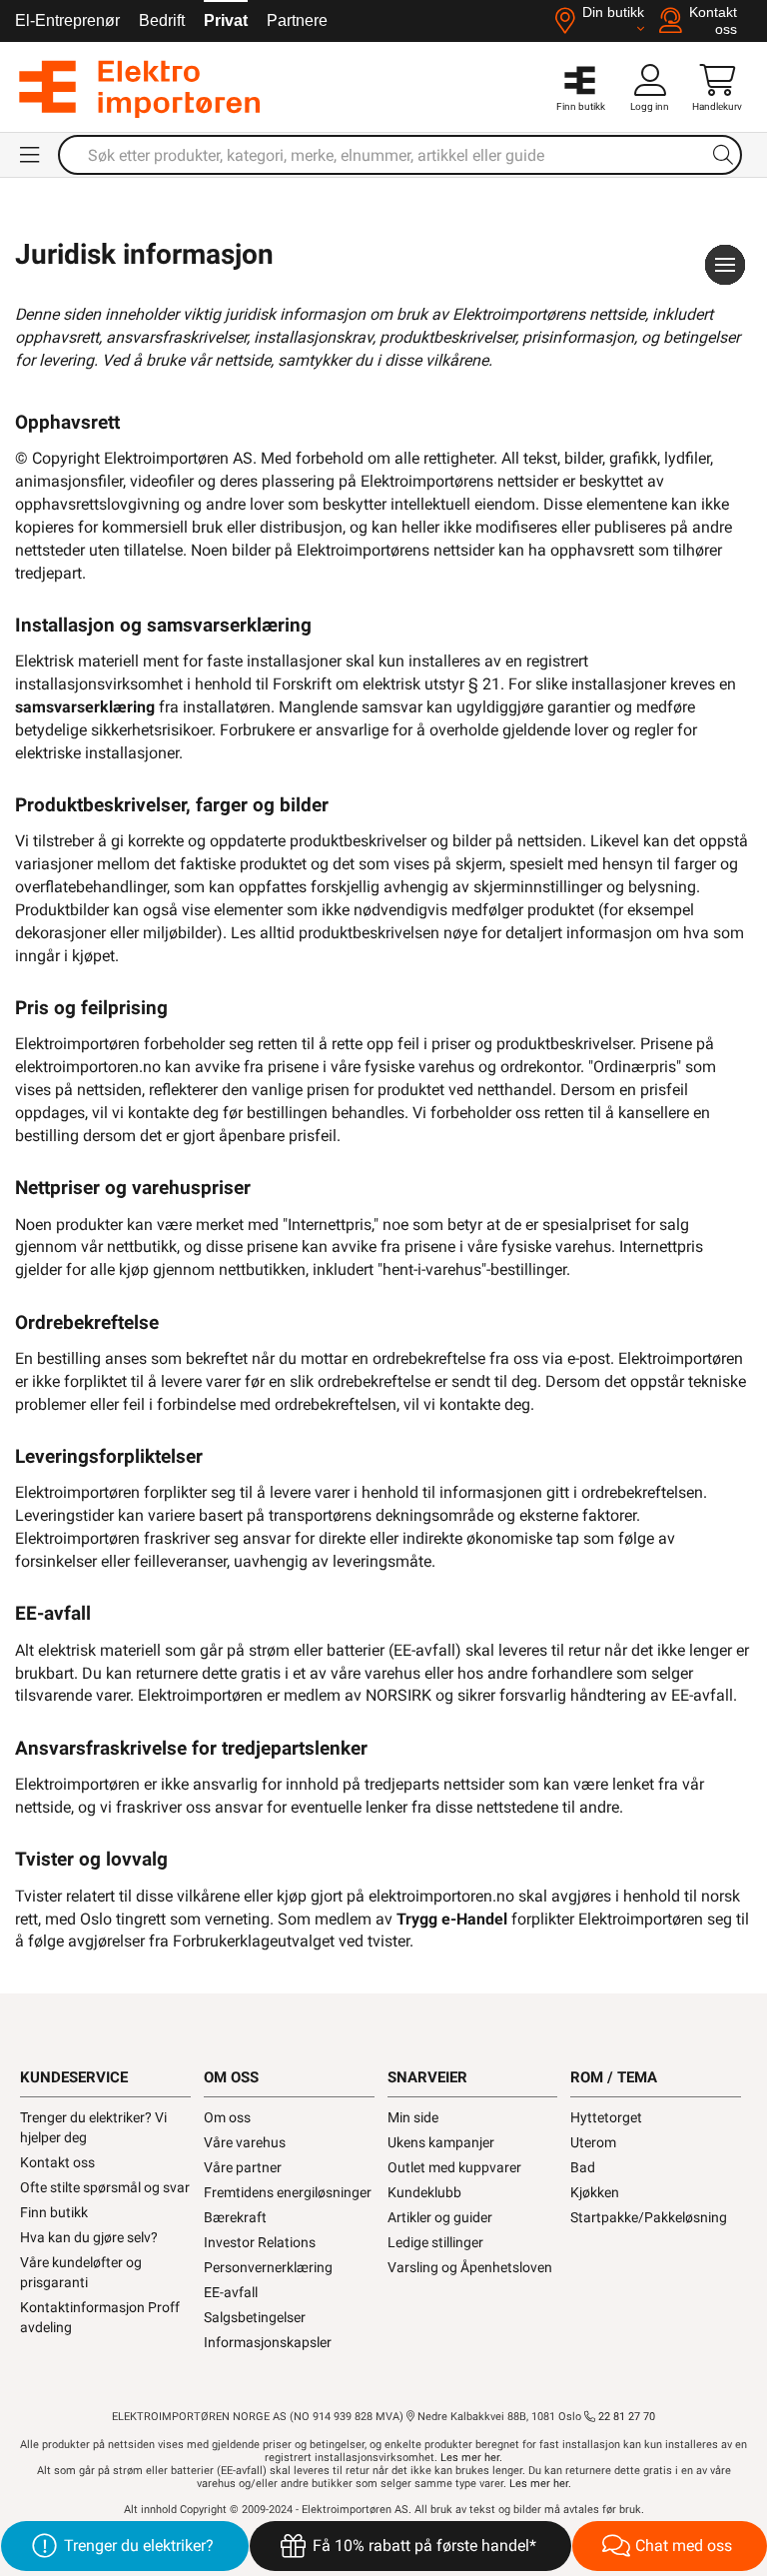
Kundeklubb (424, 2192)
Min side (413, 2117)
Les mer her (470, 2458)
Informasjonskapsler (268, 2342)
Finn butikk (54, 2212)
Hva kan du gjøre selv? (89, 2237)
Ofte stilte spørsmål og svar (105, 2187)
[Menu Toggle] (31, 155)
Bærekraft (235, 2217)
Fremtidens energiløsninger (288, 2192)
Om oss (227, 2117)
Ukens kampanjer (441, 2142)
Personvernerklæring (268, 2267)
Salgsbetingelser (255, 2317)
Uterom (593, 2142)
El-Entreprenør (67, 20)
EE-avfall (231, 2292)
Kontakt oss (57, 2162)
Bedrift (162, 20)
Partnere (297, 20)
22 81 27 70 (625, 2417)
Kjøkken (595, 2192)
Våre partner (243, 2167)
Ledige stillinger (435, 2242)
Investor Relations (260, 2242)
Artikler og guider (440, 2217)
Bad (583, 2167)
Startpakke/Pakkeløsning (649, 2217)
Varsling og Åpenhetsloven (470, 2267)
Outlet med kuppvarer (454, 2167)
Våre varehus (245, 2142)
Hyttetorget (606, 2117)
